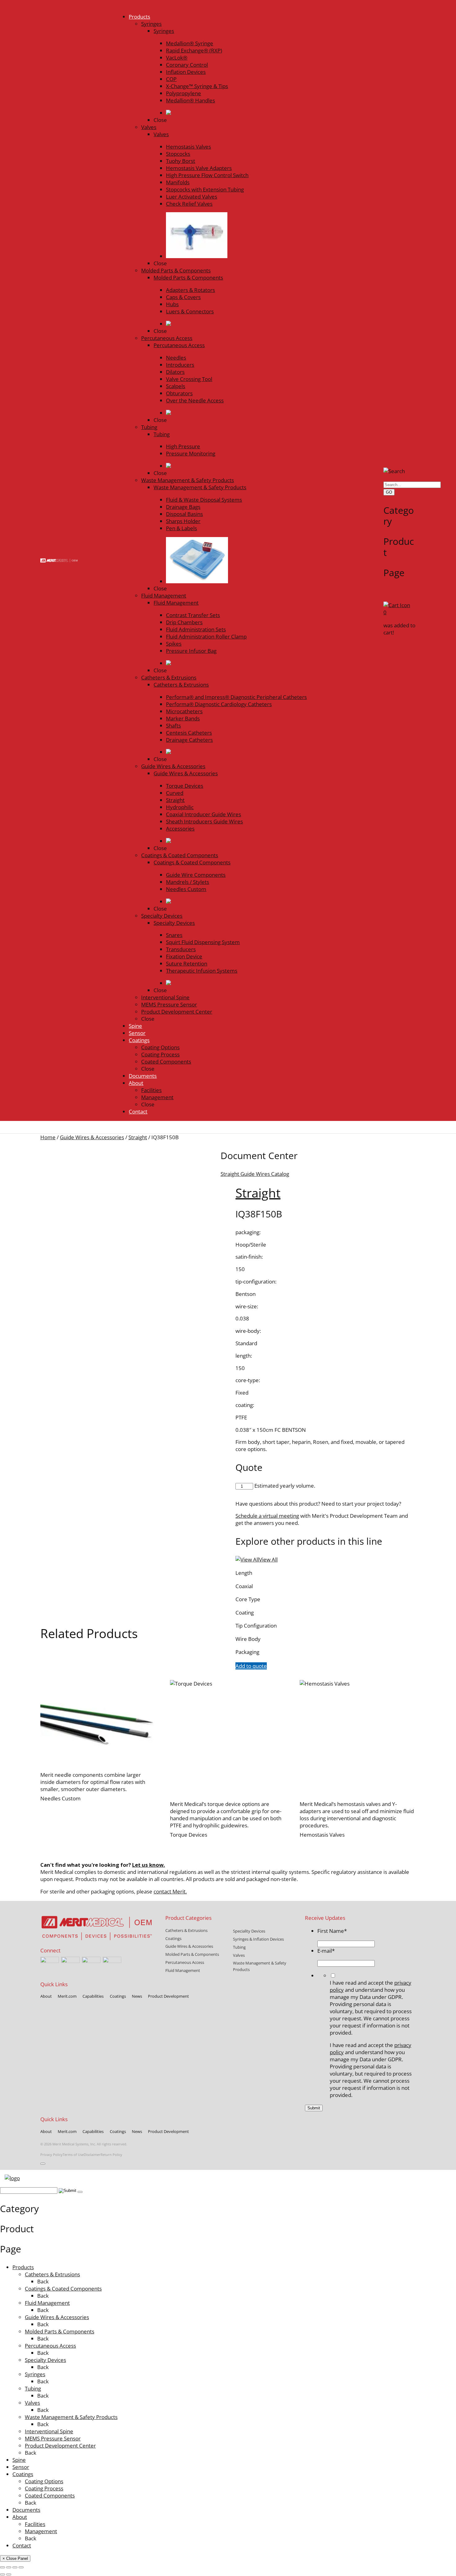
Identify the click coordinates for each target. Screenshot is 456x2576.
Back (43, 2281)
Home (48, 1137)
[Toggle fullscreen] (9, 2567)
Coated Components (50, 2495)
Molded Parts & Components (60, 2331)
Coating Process (44, 2488)
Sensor (21, 2467)
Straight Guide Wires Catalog (255, 1174)
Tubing (33, 2388)
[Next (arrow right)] (9, 2574)
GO (389, 492)
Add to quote (251, 1666)
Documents (26, 2510)
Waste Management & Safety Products (71, 2417)
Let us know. (149, 1865)
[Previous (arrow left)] (2, 2574)
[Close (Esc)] (21, 2567)
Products (23, 2267)
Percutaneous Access (50, 2346)
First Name (332, 1931)
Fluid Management (47, 2303)
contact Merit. (170, 1891)
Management (41, 2531)
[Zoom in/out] (2, 2567)
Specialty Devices (45, 2360)
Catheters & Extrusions (52, 2274)
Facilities (35, 2524)
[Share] (15, 2567)
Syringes (35, 2374)
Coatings (23, 2474)
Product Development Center (60, 2446)
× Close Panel (15, 2558)
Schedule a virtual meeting (267, 1516)
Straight (138, 1137)
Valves (32, 2403)
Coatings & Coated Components (63, 2289)
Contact (22, 2545)
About (20, 2517)
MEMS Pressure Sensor (53, 2438)
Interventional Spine (49, 2431)
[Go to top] (43, 2164)
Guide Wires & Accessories (92, 1137)
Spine (19, 2460)
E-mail (326, 1951)
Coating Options (44, 2481)
